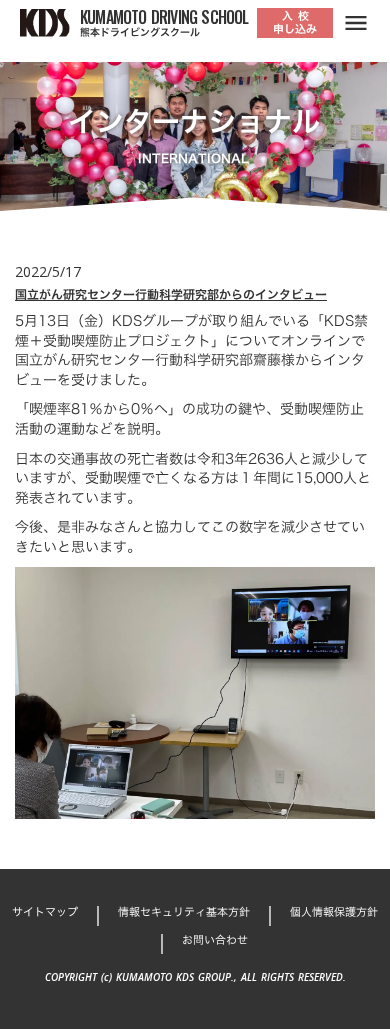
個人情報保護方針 (334, 912)
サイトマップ (45, 912)
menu (356, 23)
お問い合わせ (215, 940)
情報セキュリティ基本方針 (184, 912)
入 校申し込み (295, 22)
